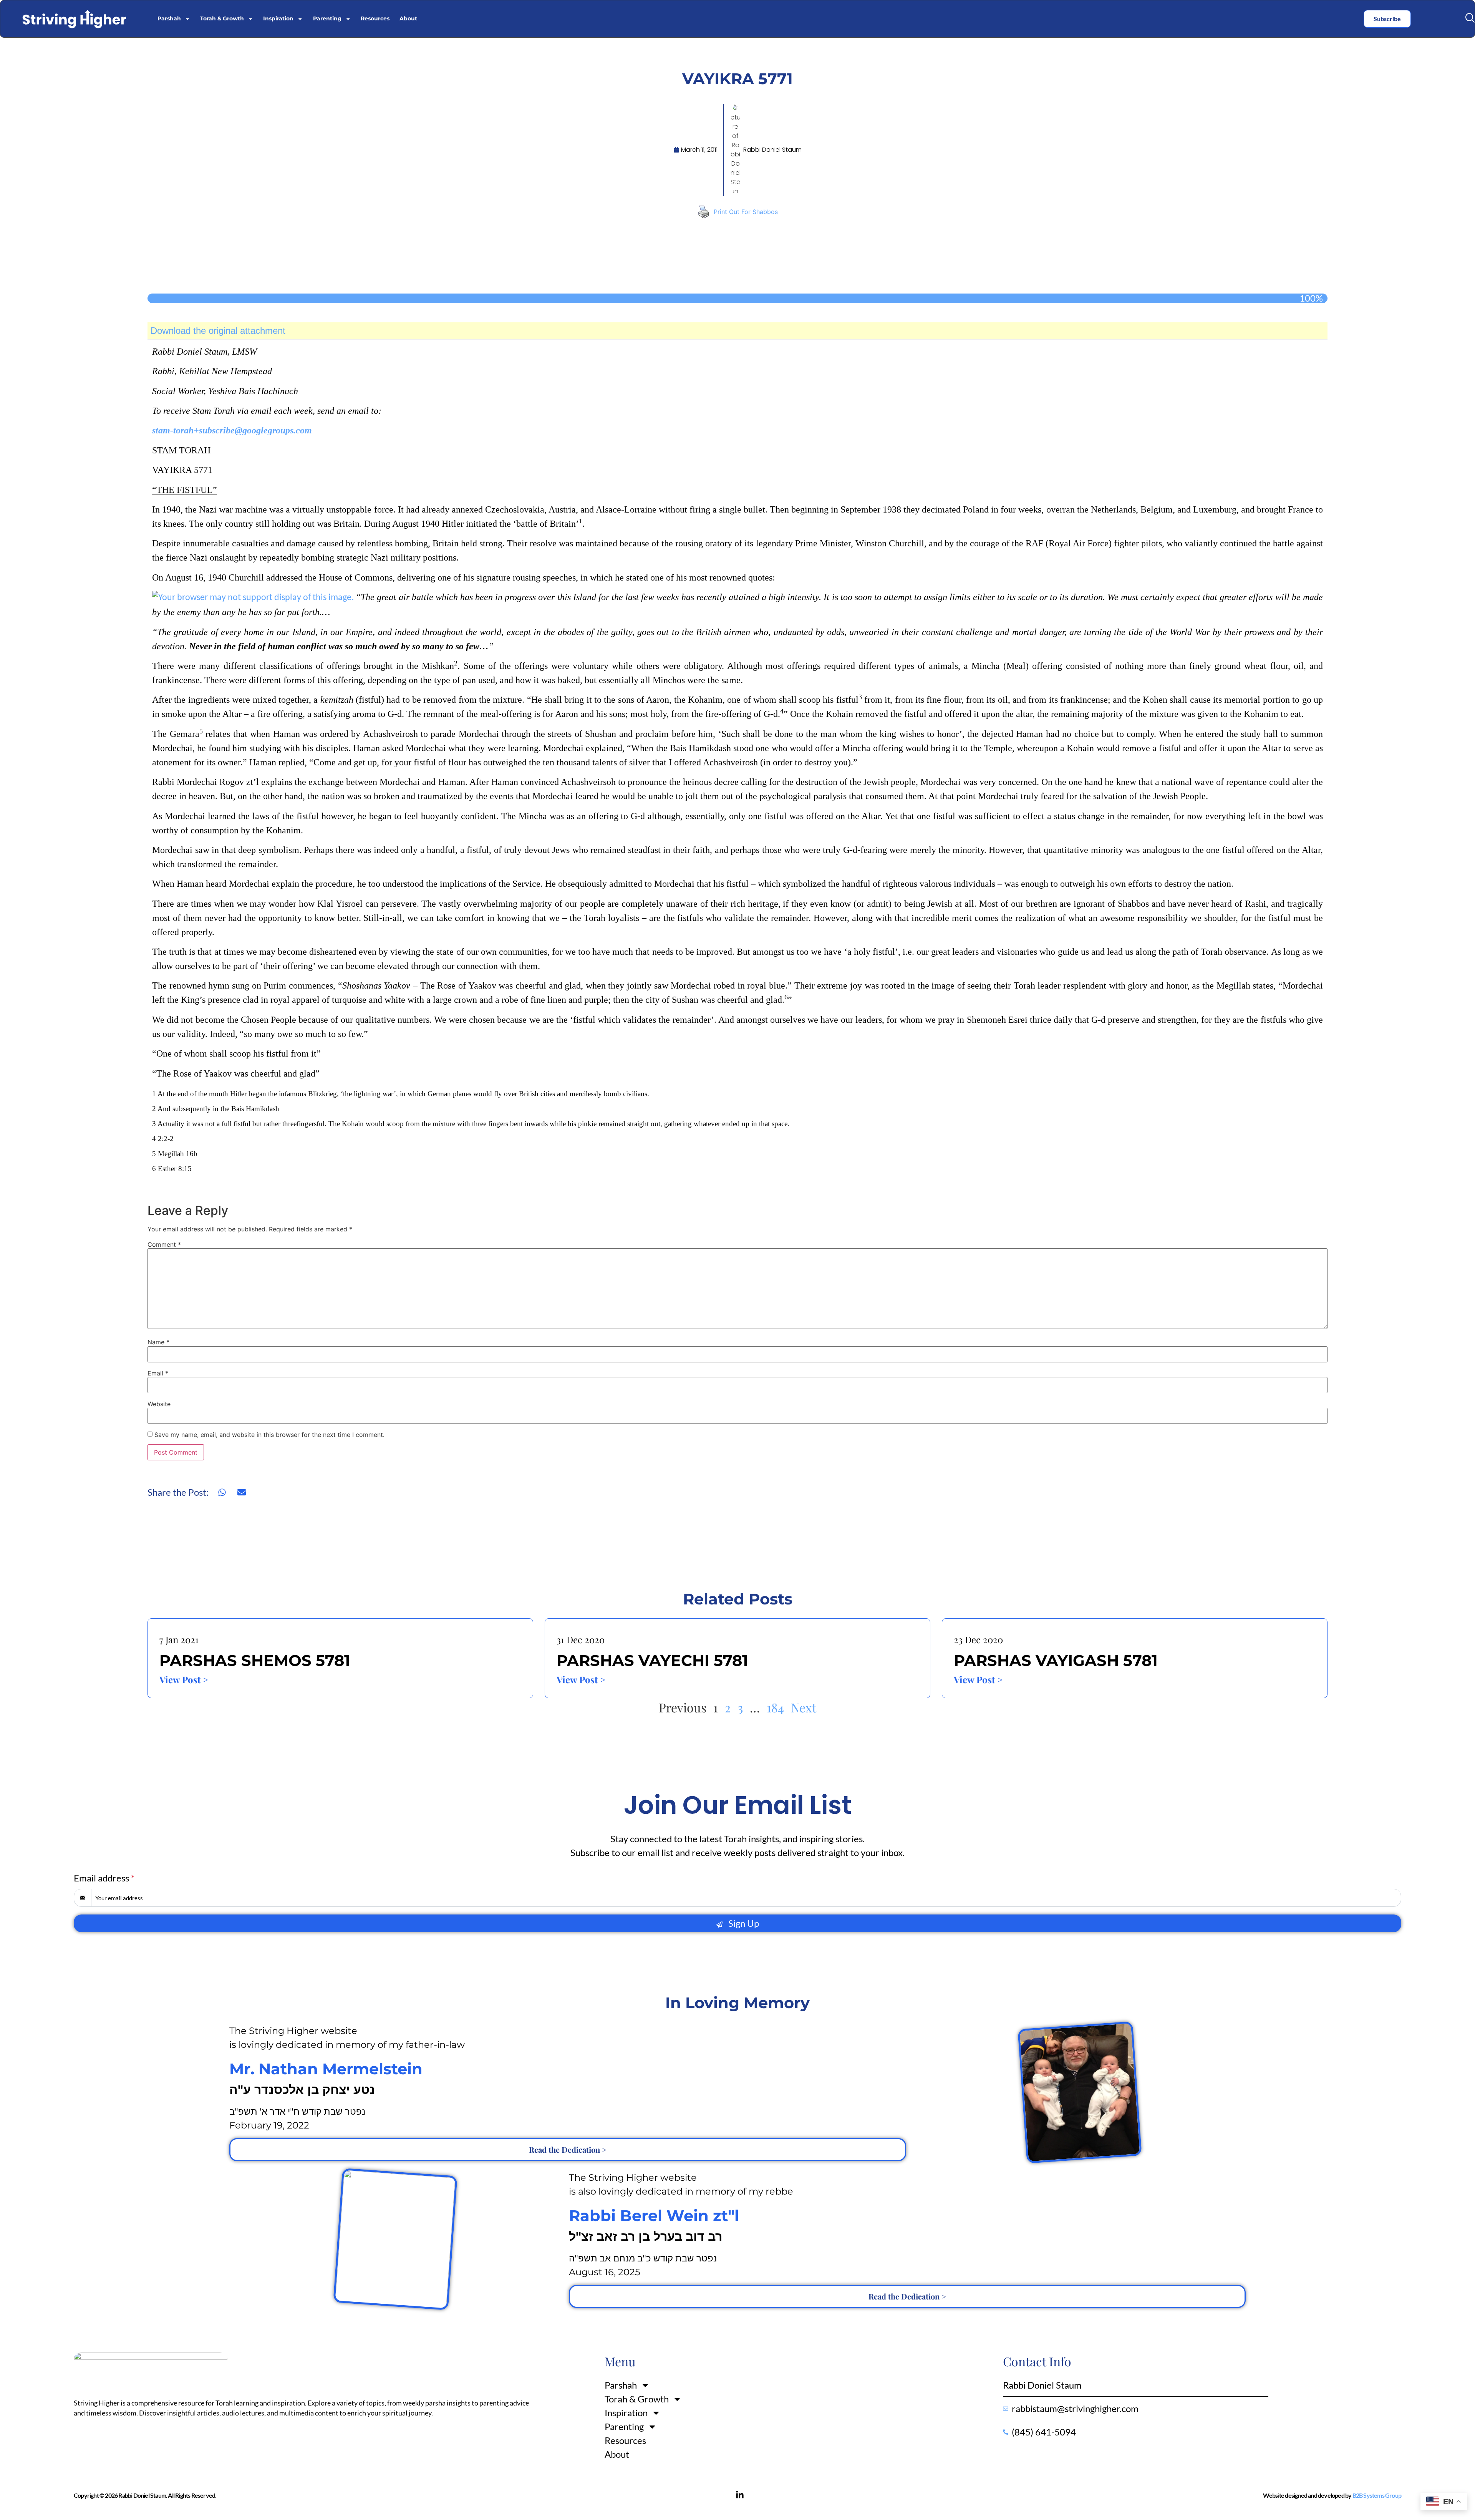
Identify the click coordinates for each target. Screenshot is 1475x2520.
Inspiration (278, 18)
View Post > (184, 1679)
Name (158, 1342)
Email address (104, 1878)
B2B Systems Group (1377, 2495)
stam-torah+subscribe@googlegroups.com (232, 430)
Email (158, 1373)
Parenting (327, 18)
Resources (375, 18)
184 (775, 1707)
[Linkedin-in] (740, 2495)
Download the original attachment (218, 331)
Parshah (169, 18)
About (408, 18)
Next (804, 1707)
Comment (164, 1244)
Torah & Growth (222, 18)
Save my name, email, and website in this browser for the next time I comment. (269, 1435)
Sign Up (743, 1923)
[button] (1470, 18)
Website (159, 1404)
